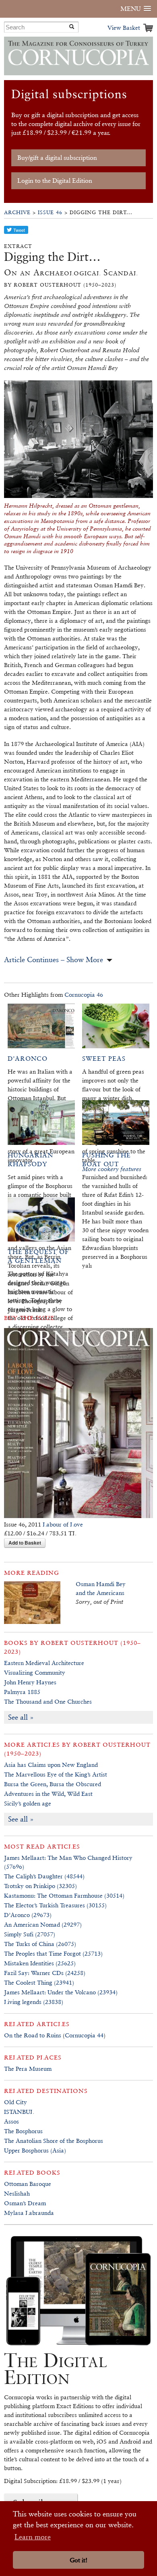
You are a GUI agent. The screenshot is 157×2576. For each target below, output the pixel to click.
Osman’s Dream (25, 2203)
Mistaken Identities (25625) (40, 1963)
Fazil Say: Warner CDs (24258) (45, 1973)
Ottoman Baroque (28, 2184)
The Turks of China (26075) (40, 1944)
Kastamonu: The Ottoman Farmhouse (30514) (64, 1895)
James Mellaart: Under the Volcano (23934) (61, 1992)
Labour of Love (63, 1524)
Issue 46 (50, 212)
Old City (15, 2102)
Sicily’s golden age (28, 1803)
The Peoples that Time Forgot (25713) (53, 1953)
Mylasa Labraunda (29, 2213)
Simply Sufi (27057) (30, 1934)
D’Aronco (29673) (28, 1915)
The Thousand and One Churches (48, 1701)
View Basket (124, 28)
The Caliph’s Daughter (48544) (44, 1876)
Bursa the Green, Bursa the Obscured (53, 1784)
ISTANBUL (19, 2112)
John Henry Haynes (30, 1682)
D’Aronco (28, 1059)
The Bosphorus (23, 2131)
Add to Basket (25, 1543)
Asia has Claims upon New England (51, 1765)
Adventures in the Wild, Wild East (48, 1794)
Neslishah (17, 2193)
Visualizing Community (35, 1672)
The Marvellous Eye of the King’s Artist (56, 1774)
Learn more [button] (33, 2537)
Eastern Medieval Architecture (44, 1663)
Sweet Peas (104, 1059)
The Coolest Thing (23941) (39, 1982)
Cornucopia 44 (84, 2035)
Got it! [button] (78, 2560)
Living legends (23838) (34, 2002)
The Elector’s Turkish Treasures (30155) (55, 1905)
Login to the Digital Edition (55, 181)
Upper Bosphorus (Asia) (35, 2150)
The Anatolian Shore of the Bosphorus (54, 2141)
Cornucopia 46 (84, 995)
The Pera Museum (28, 2069)
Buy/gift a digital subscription (57, 158)
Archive (17, 212)
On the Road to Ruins (33, 2035)
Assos (11, 2121)
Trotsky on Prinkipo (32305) (40, 1886)
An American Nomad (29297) (43, 1924)
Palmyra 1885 (22, 1692)
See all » (21, 1717)
